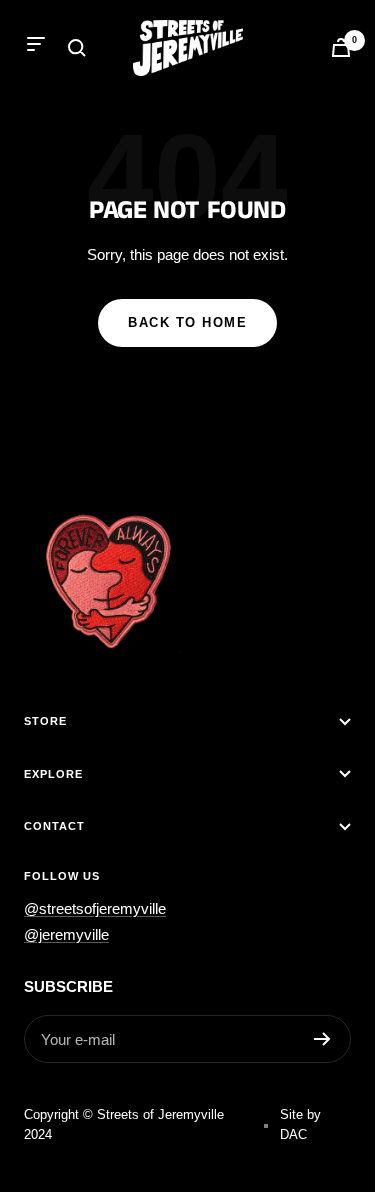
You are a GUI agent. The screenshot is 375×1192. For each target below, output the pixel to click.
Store (45, 721)
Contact (54, 826)
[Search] (77, 48)
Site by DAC (300, 1124)
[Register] (322, 1039)
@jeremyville (66, 934)
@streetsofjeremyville (95, 908)
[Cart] (341, 47)
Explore (53, 774)
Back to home (187, 322)
